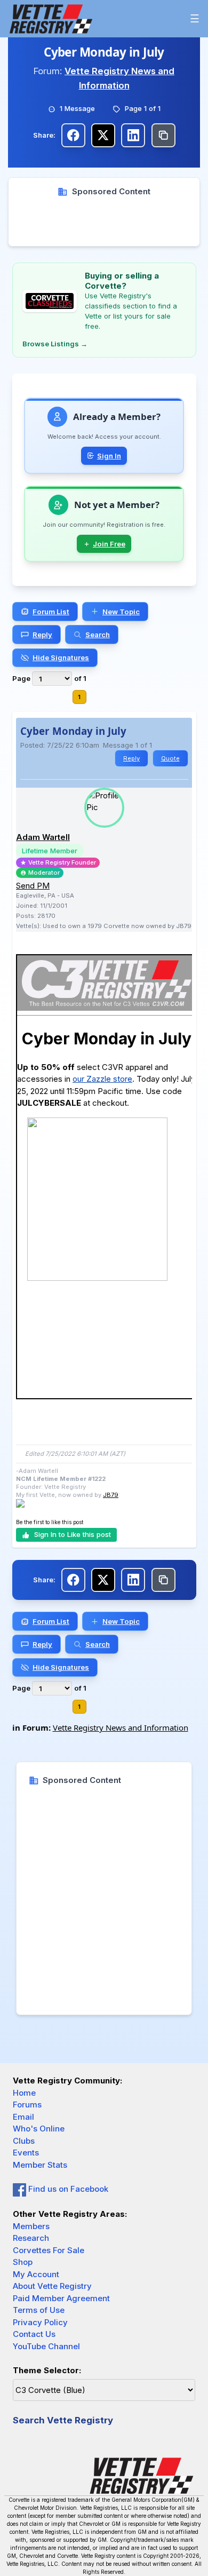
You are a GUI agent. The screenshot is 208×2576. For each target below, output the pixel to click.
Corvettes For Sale (49, 2250)
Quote (170, 758)
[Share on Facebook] (73, 135)
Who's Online (39, 2129)
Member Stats (40, 2165)
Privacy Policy (40, 2322)
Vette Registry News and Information (121, 1727)
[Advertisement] (104, 222)
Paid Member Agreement (61, 2298)
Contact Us (34, 2334)
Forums (27, 2105)
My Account (36, 2274)
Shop (23, 2262)
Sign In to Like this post (73, 1534)
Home (24, 2093)
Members (31, 2226)
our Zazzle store (102, 1079)
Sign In (109, 456)
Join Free (109, 544)
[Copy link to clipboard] (163, 135)
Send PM (33, 886)
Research (31, 2238)
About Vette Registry (52, 2286)
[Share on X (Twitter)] (103, 135)
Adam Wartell (43, 837)
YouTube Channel (46, 2346)
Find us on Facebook (67, 2189)
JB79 (111, 1495)
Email (23, 2117)
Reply (131, 758)
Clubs (24, 2141)
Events (26, 2153)
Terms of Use (39, 2310)
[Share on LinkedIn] (133, 135)
